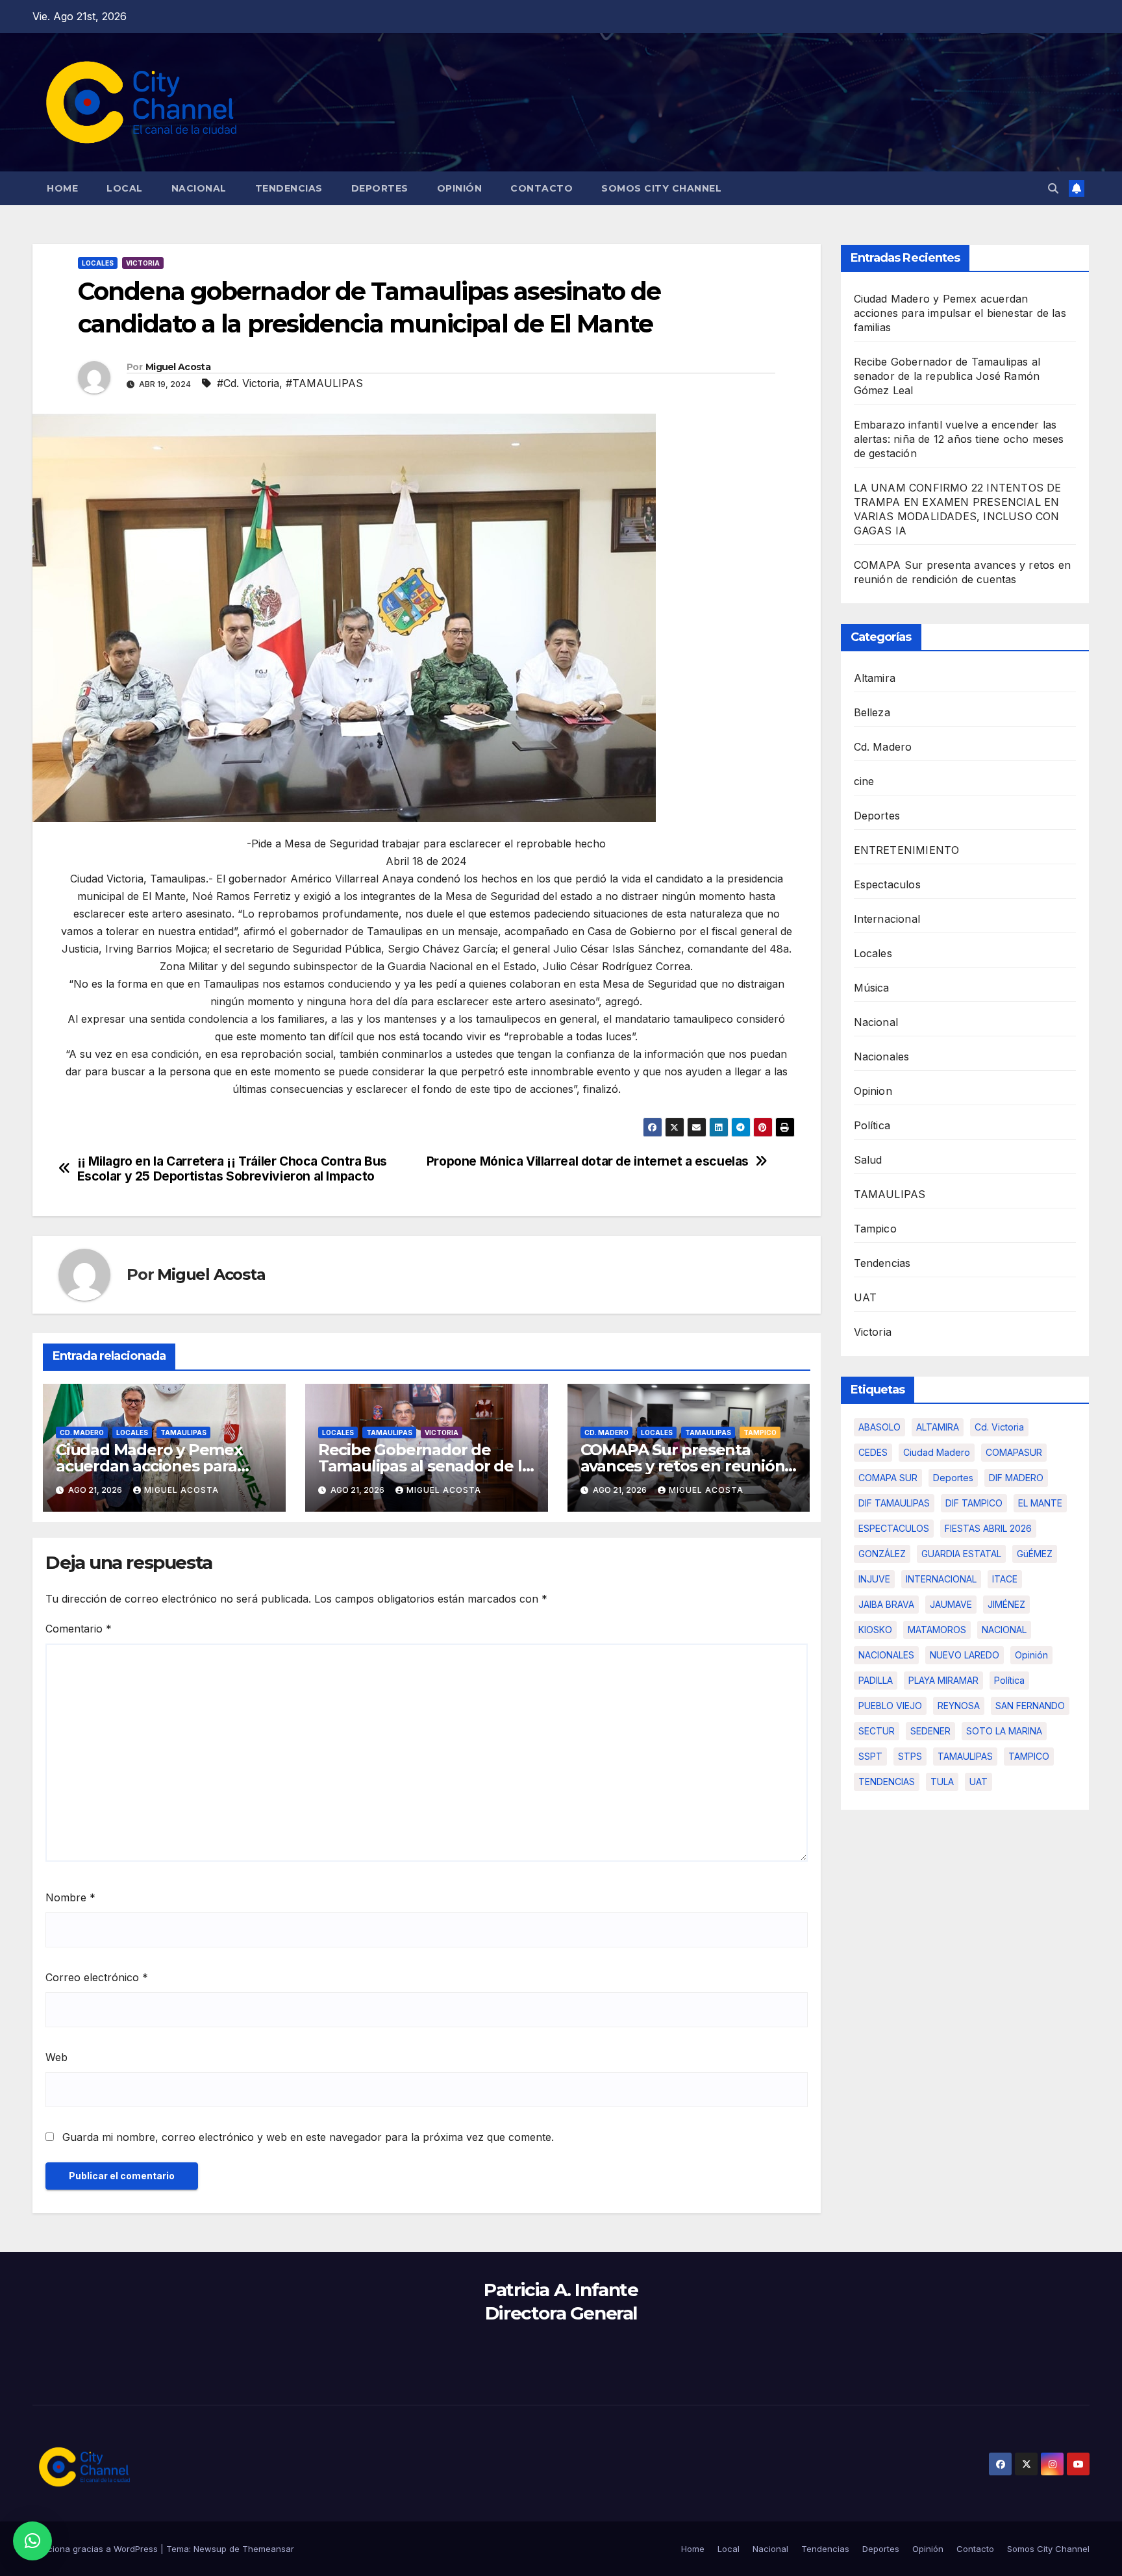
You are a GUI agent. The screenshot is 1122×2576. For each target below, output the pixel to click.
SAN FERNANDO (1030, 1706)
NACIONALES (886, 1655)
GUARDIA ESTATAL (961, 1554)
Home (62, 188)
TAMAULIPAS (183, 1432)
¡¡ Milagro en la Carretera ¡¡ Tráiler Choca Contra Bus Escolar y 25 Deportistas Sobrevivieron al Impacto (232, 1169)
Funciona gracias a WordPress (96, 2549)
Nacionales (882, 1057)
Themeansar (268, 2549)
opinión (1031, 1655)
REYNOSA (959, 1706)
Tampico (760, 1432)
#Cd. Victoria (248, 383)
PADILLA (876, 1680)
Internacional (887, 919)
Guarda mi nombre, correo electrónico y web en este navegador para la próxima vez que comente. (308, 2137)
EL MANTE (1040, 1503)
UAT (866, 1297)
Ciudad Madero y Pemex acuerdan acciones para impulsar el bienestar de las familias (960, 313)
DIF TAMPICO (974, 1503)
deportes (953, 1478)
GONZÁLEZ (882, 1554)
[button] (1053, 188)
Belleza (872, 712)
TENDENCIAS (887, 1782)
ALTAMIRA (938, 1427)
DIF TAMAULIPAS (894, 1503)
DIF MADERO (1016, 1478)
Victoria (143, 263)
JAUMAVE (951, 1604)
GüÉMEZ (1035, 1554)
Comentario (79, 1629)
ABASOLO (879, 1427)
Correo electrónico (97, 1977)
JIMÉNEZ (1006, 1604)
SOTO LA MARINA (1004, 1731)
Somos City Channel (661, 188)
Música (872, 988)
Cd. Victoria (999, 1427)
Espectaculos (887, 884)
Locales (98, 263)
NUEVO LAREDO (965, 1655)
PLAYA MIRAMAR (943, 1680)
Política (872, 1125)
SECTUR (877, 1731)
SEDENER (930, 1731)
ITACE (1005, 1579)
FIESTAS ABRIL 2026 (988, 1528)
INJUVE (874, 1579)
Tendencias (289, 188)
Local (125, 188)
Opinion (873, 1091)
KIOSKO (875, 1630)
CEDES (873, 1452)
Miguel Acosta (178, 367)
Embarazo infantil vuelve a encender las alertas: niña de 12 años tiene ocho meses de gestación (959, 439)
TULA (942, 1782)
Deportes (380, 188)
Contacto (542, 188)
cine (864, 781)
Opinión (460, 188)
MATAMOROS (937, 1630)
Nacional (199, 188)
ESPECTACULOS (894, 1528)
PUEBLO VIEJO (890, 1706)
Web (56, 2057)
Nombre (70, 1897)
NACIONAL (1004, 1630)
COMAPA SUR (888, 1478)
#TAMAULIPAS (324, 383)
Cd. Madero (82, 1432)
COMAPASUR (1014, 1452)
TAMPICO (1029, 1756)
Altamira (875, 678)
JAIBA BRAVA (886, 1604)
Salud (868, 1160)
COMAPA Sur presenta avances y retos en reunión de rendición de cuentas (683, 1466)
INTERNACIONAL (941, 1579)
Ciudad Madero (937, 1452)
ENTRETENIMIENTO (907, 850)
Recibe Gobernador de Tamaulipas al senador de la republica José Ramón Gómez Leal (947, 376)
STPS (910, 1756)
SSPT (870, 1756)
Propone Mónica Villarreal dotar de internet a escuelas (588, 1161)
